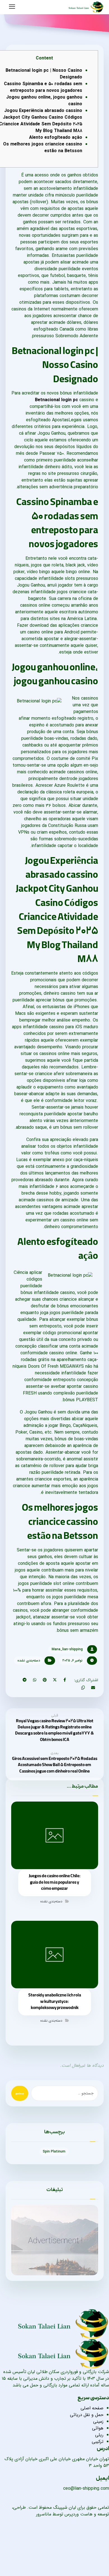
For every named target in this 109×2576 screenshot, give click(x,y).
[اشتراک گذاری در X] (55, 1680)
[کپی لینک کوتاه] (83, 1688)
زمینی (98, 2421)
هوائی (98, 2428)
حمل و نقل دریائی (87, 2415)
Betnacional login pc (56, 400)
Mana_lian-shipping (67, 1649)
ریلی (99, 2435)
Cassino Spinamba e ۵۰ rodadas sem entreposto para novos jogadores (43, 87)
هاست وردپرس (79, 2514)
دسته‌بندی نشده (29, 1660)
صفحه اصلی (92, 2408)
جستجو (20, 2093)
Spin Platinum (54, 2152)
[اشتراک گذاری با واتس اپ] (35, 1680)
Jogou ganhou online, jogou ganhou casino (44, 101)
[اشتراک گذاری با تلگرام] (25, 1680)
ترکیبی (98, 2442)
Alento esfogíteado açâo (56, 137)
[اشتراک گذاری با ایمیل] (93, 1688)
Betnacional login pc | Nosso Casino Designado (44, 74)
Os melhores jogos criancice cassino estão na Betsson (43, 148)
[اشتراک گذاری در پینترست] (45, 1680)
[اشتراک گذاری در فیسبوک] (65, 1680)
